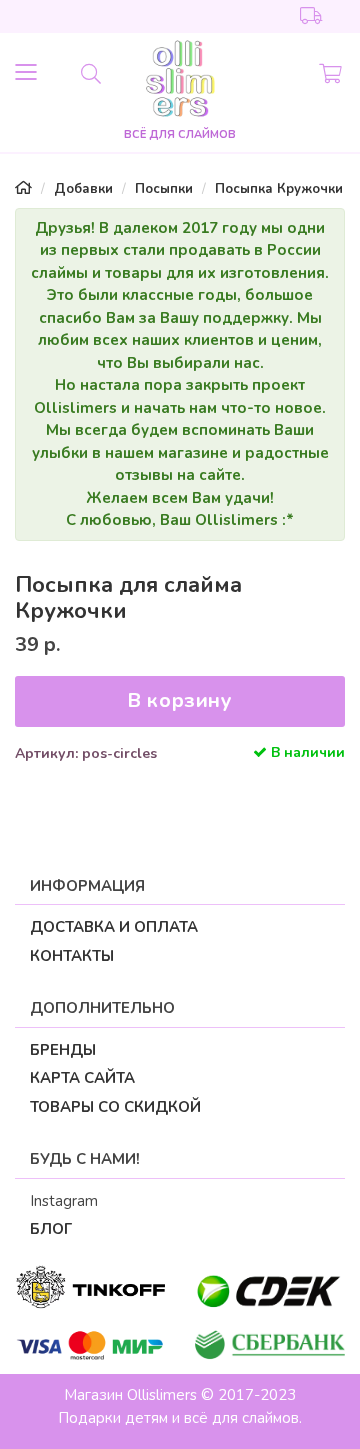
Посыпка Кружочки (279, 189)
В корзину (179, 700)
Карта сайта (82, 1078)
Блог (51, 1229)
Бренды (63, 1050)
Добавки (83, 189)
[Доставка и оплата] (311, 17)
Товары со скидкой (115, 1107)
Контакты (72, 956)
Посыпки (164, 189)
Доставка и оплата (114, 927)
